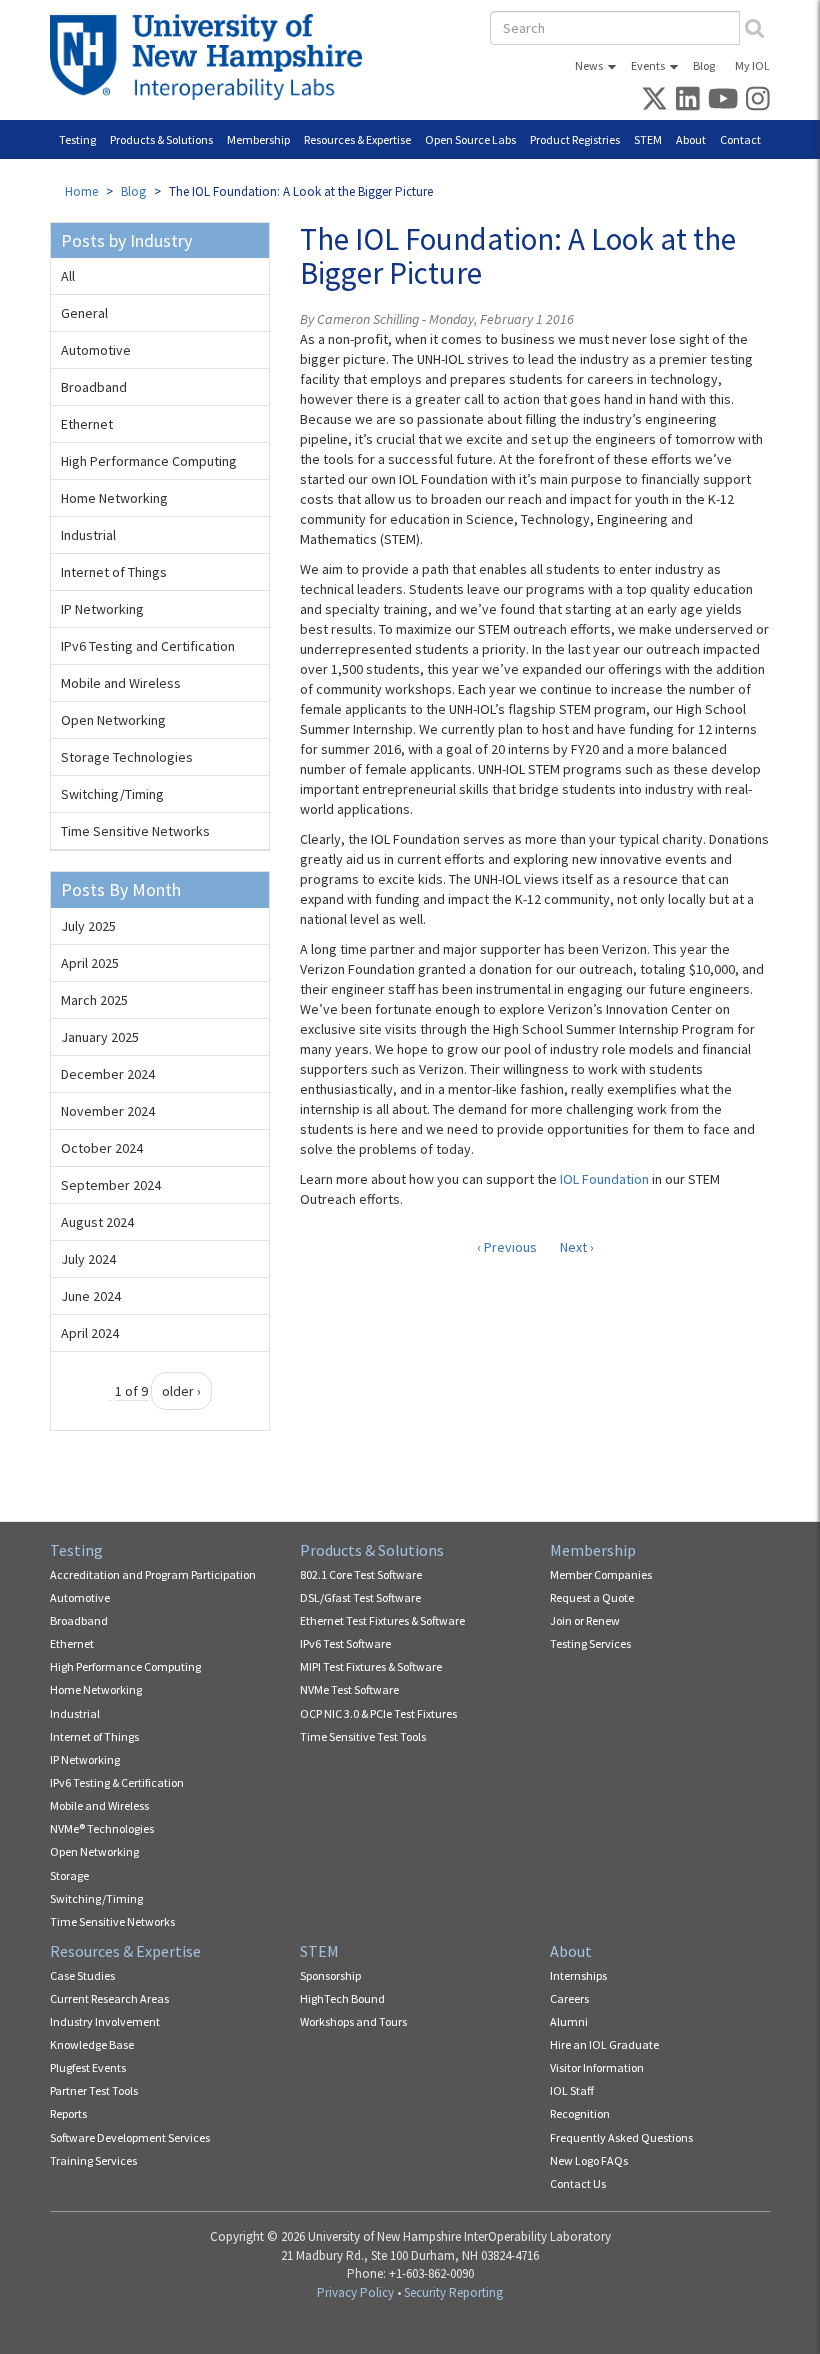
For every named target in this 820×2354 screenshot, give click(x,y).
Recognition (580, 2113)
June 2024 (91, 1296)
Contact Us (578, 2183)
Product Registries (575, 139)
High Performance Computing (149, 461)
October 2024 (102, 1148)
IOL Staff (572, 2090)
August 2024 (97, 1222)
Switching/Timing (112, 794)
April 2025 (90, 963)
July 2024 (88, 1259)
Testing (77, 139)
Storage (69, 1875)
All (68, 276)
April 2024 (90, 1333)
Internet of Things (114, 572)
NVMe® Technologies (102, 1828)
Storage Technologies (127, 757)
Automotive (96, 350)
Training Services (93, 2160)
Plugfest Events (88, 2067)
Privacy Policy (355, 2292)
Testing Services (590, 1643)
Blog (704, 65)
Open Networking (113, 720)
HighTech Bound (342, 1998)
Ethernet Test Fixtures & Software (382, 1620)
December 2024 (108, 1074)
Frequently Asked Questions (621, 2137)
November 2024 (108, 1111)
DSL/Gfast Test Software (360, 1597)
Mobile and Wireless (121, 683)
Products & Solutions (161, 139)
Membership (258, 139)
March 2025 (94, 1000)
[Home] (213, 57)
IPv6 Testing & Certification (117, 1782)
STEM (648, 139)
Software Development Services (130, 2137)
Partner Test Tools (94, 2090)
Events (648, 65)
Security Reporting (453, 2292)
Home (81, 191)
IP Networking (102, 609)
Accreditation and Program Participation (153, 1574)
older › (181, 1391)
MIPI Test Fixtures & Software (371, 1666)
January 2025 (100, 1037)
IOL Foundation (604, 1179)
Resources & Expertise (357, 139)
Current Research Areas (109, 1998)
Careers (569, 1998)
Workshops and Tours (353, 2021)
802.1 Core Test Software (361, 1574)
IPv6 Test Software (345, 1643)
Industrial (88, 535)
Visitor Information (597, 2067)
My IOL (752, 65)
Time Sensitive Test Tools (363, 1736)
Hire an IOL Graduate (604, 2044)
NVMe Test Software (349, 1689)
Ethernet (87, 424)
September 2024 (111, 1185)
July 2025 (88, 926)
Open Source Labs (470, 139)
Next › (577, 1247)
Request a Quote (592, 1597)
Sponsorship (330, 1975)
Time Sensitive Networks (135, 831)
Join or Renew (585, 1620)
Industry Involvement (105, 2021)
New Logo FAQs (589, 2160)
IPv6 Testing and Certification (148, 646)
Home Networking (114, 498)
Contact (740, 139)
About (691, 139)
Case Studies (82, 1975)
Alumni (569, 2021)
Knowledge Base (92, 2044)
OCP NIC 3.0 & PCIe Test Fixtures (378, 1713)
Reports (68, 2113)
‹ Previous (507, 1247)
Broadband (94, 387)
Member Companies (601, 1574)
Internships (578, 1975)
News (589, 65)
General (84, 313)
